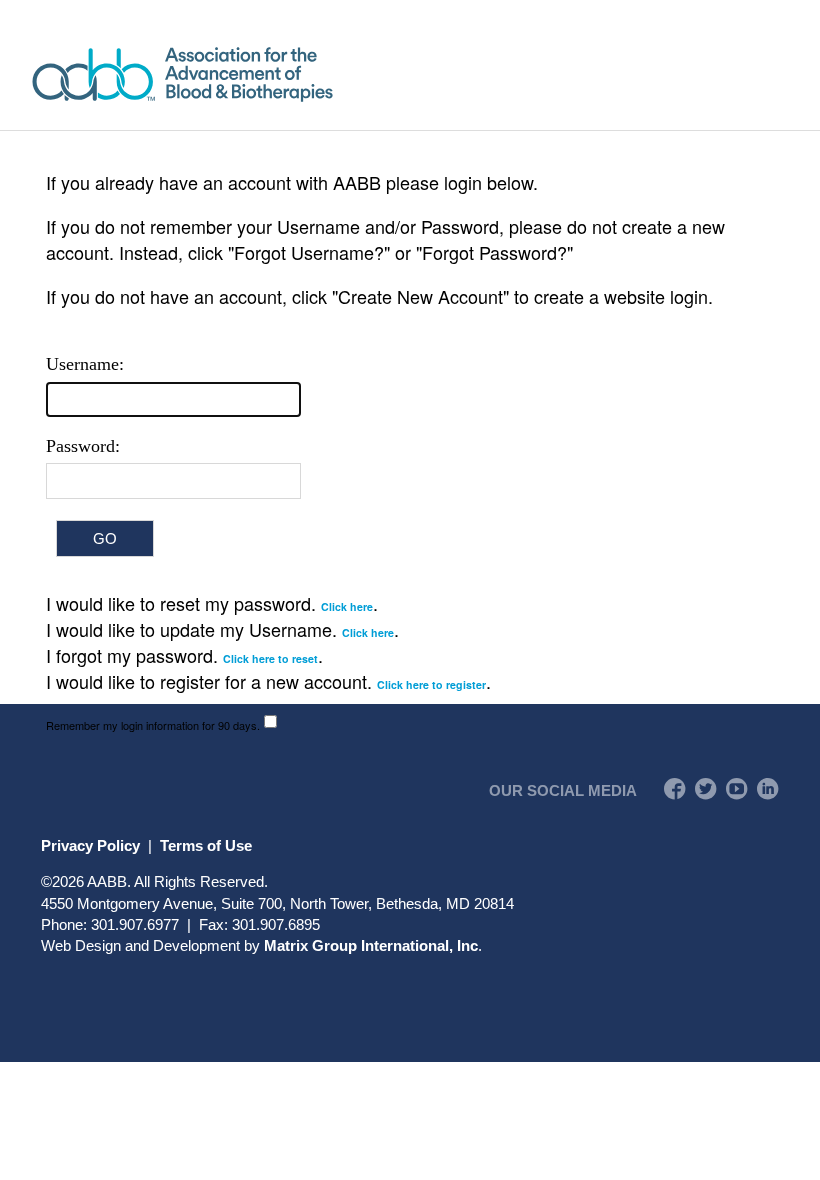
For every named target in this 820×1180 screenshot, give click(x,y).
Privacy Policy (90, 845)
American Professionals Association (240, 74)
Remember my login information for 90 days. (153, 725)
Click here (347, 606)
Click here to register (431, 684)
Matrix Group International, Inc (371, 945)
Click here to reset (270, 658)
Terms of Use (206, 845)
